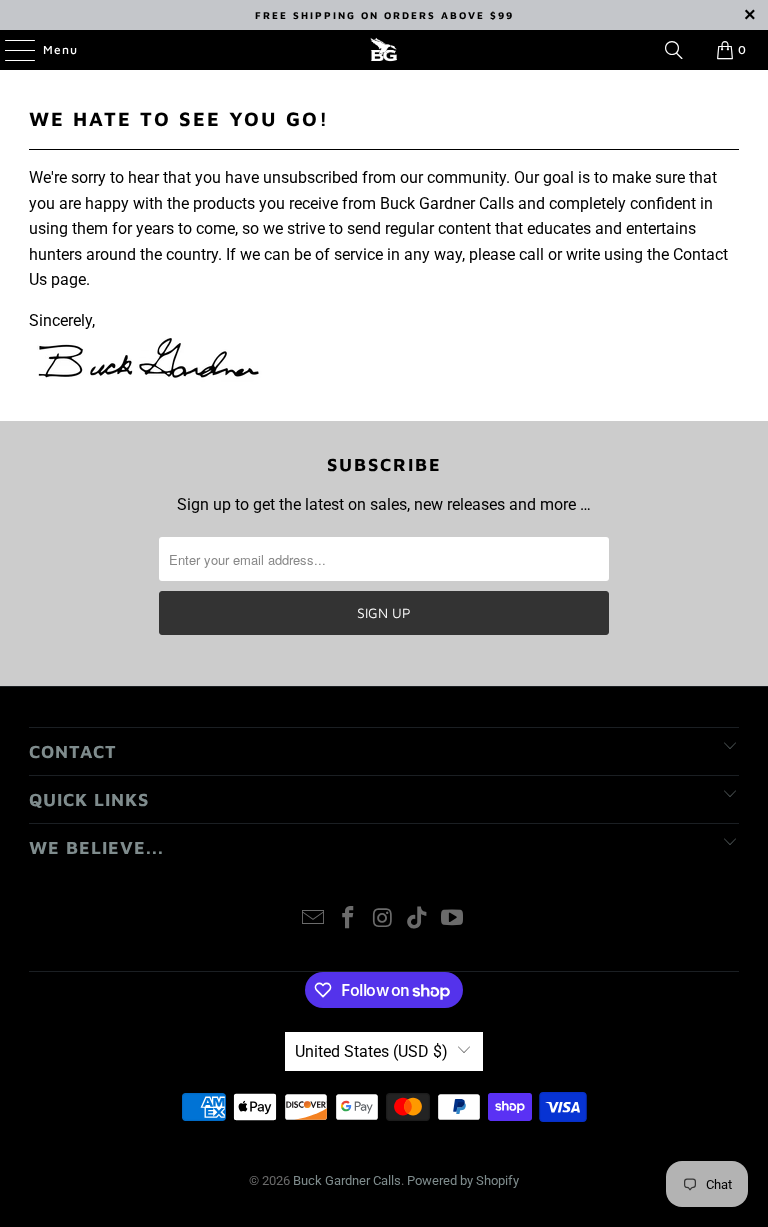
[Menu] (10, 50)
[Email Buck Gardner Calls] (314, 919)
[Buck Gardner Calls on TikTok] (418, 919)
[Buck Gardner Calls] (384, 50)
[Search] (674, 50)
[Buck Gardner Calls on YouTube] (453, 919)
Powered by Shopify (463, 1180)
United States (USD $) (371, 1051)
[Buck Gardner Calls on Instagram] (383, 919)
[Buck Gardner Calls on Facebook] (348, 919)
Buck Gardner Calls (347, 1180)
